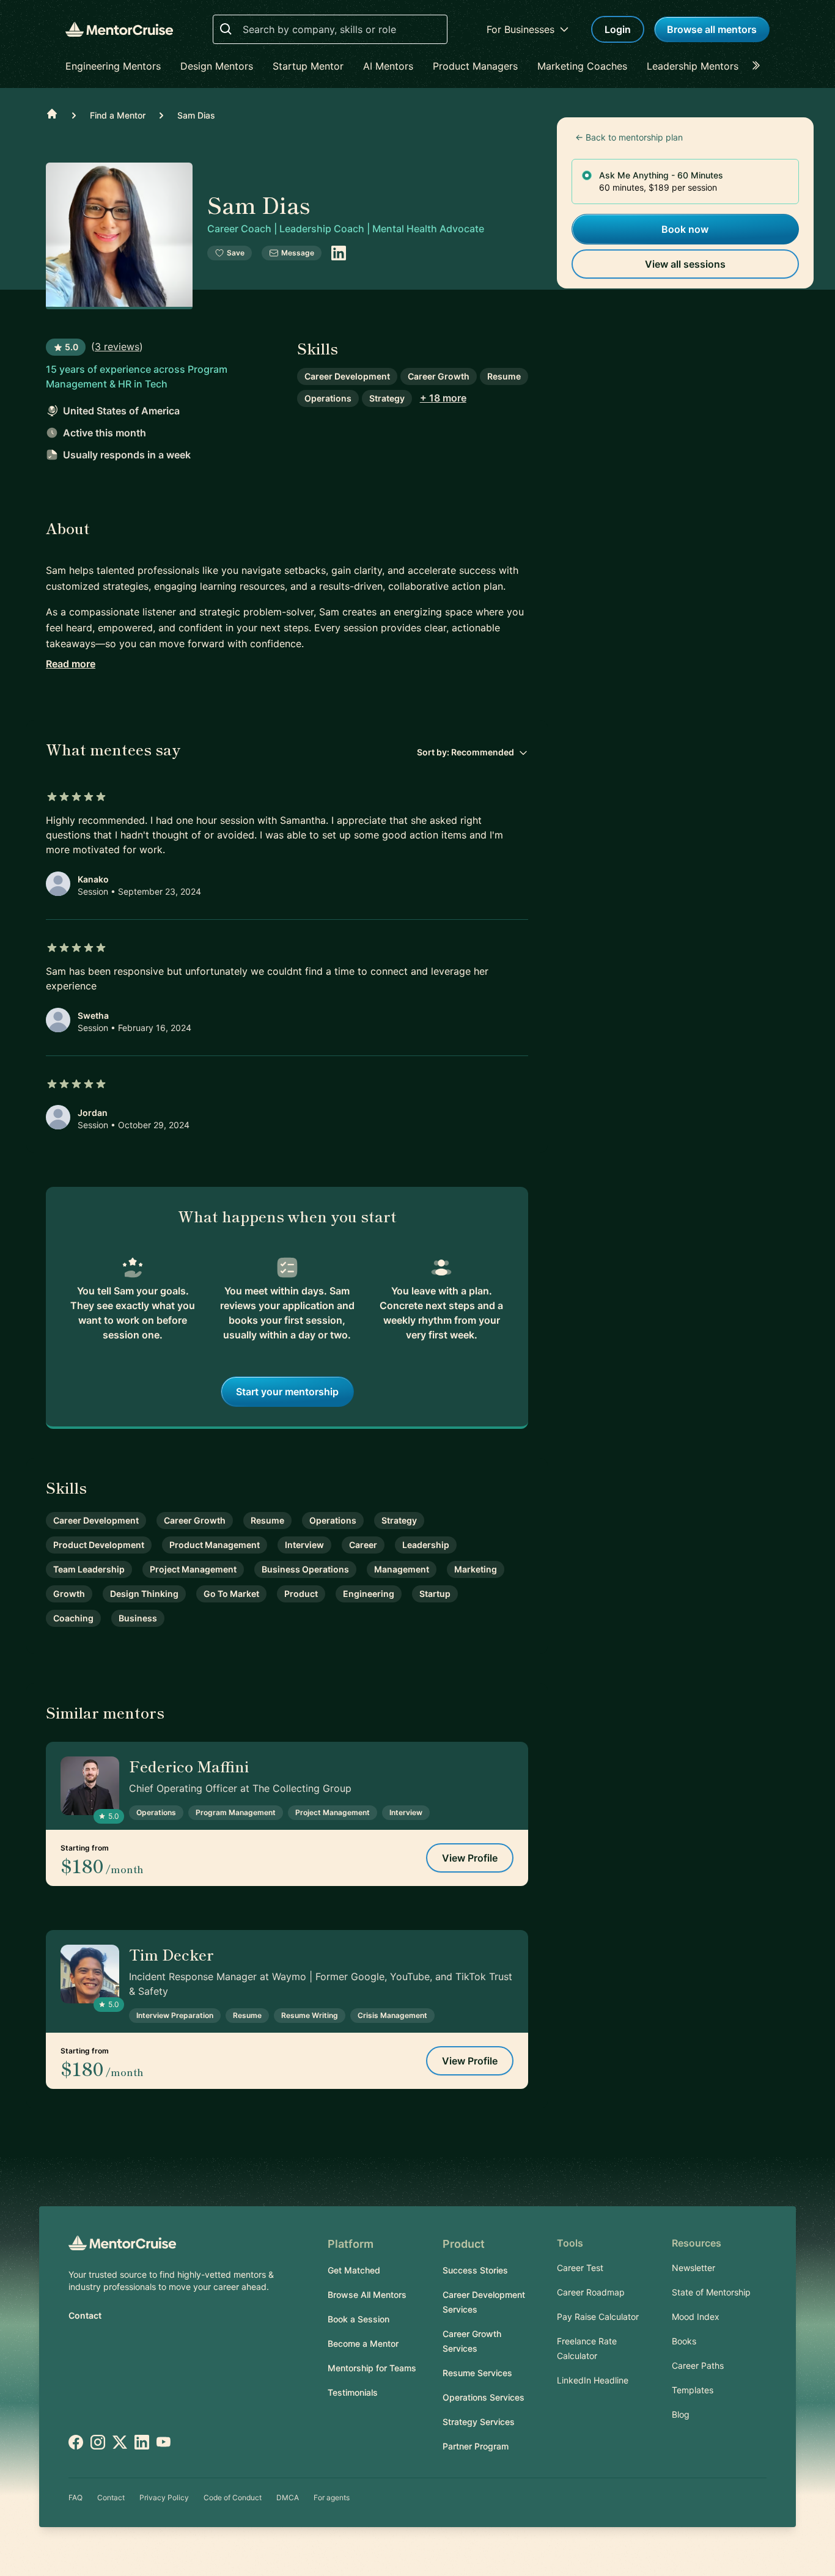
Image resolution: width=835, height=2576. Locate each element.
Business (138, 1618)
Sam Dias (196, 115)
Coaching (73, 1618)
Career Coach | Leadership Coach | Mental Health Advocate (346, 229)
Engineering (369, 1594)
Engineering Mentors (113, 66)
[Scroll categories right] (760, 66)
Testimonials (353, 2392)
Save (236, 253)
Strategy (387, 398)
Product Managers (475, 66)
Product (301, 1594)
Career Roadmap (591, 2292)
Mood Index (696, 2317)
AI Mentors (388, 66)
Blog (681, 2414)
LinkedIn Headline (593, 2380)
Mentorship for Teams (372, 2368)
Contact (85, 2315)
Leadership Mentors (693, 66)
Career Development (347, 376)
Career (363, 1545)
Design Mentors (217, 66)
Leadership (426, 1545)
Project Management (193, 1569)
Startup (435, 1594)
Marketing (476, 1569)
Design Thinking (144, 1594)
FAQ (75, 2497)
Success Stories (475, 2270)
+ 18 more (443, 398)
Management (402, 1569)
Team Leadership (89, 1569)
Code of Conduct (233, 2497)
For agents (332, 2497)
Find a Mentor (118, 115)
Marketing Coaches (582, 66)
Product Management (215, 1545)
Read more (71, 664)
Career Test (580, 2268)
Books (684, 2341)
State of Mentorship (711, 2292)
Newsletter (693, 2268)
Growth (69, 1594)
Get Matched (354, 2270)
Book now (685, 229)
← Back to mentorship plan (629, 137)
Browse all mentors (712, 29)
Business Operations (305, 1569)
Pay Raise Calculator (598, 2317)
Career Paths (698, 2365)
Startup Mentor (308, 66)
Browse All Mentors (367, 2295)
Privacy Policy (164, 2497)
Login (618, 29)
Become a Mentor (363, 2343)
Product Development (99, 1545)
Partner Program (476, 2446)
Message (298, 253)
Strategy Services (479, 2422)
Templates (693, 2390)
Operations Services (484, 2397)
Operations (328, 398)
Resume (504, 376)
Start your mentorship (287, 1392)
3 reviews (117, 347)
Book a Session (359, 2319)
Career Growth (439, 376)
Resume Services (477, 2373)
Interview (304, 1545)
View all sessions (685, 264)
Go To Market (231, 1594)
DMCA (288, 2497)
